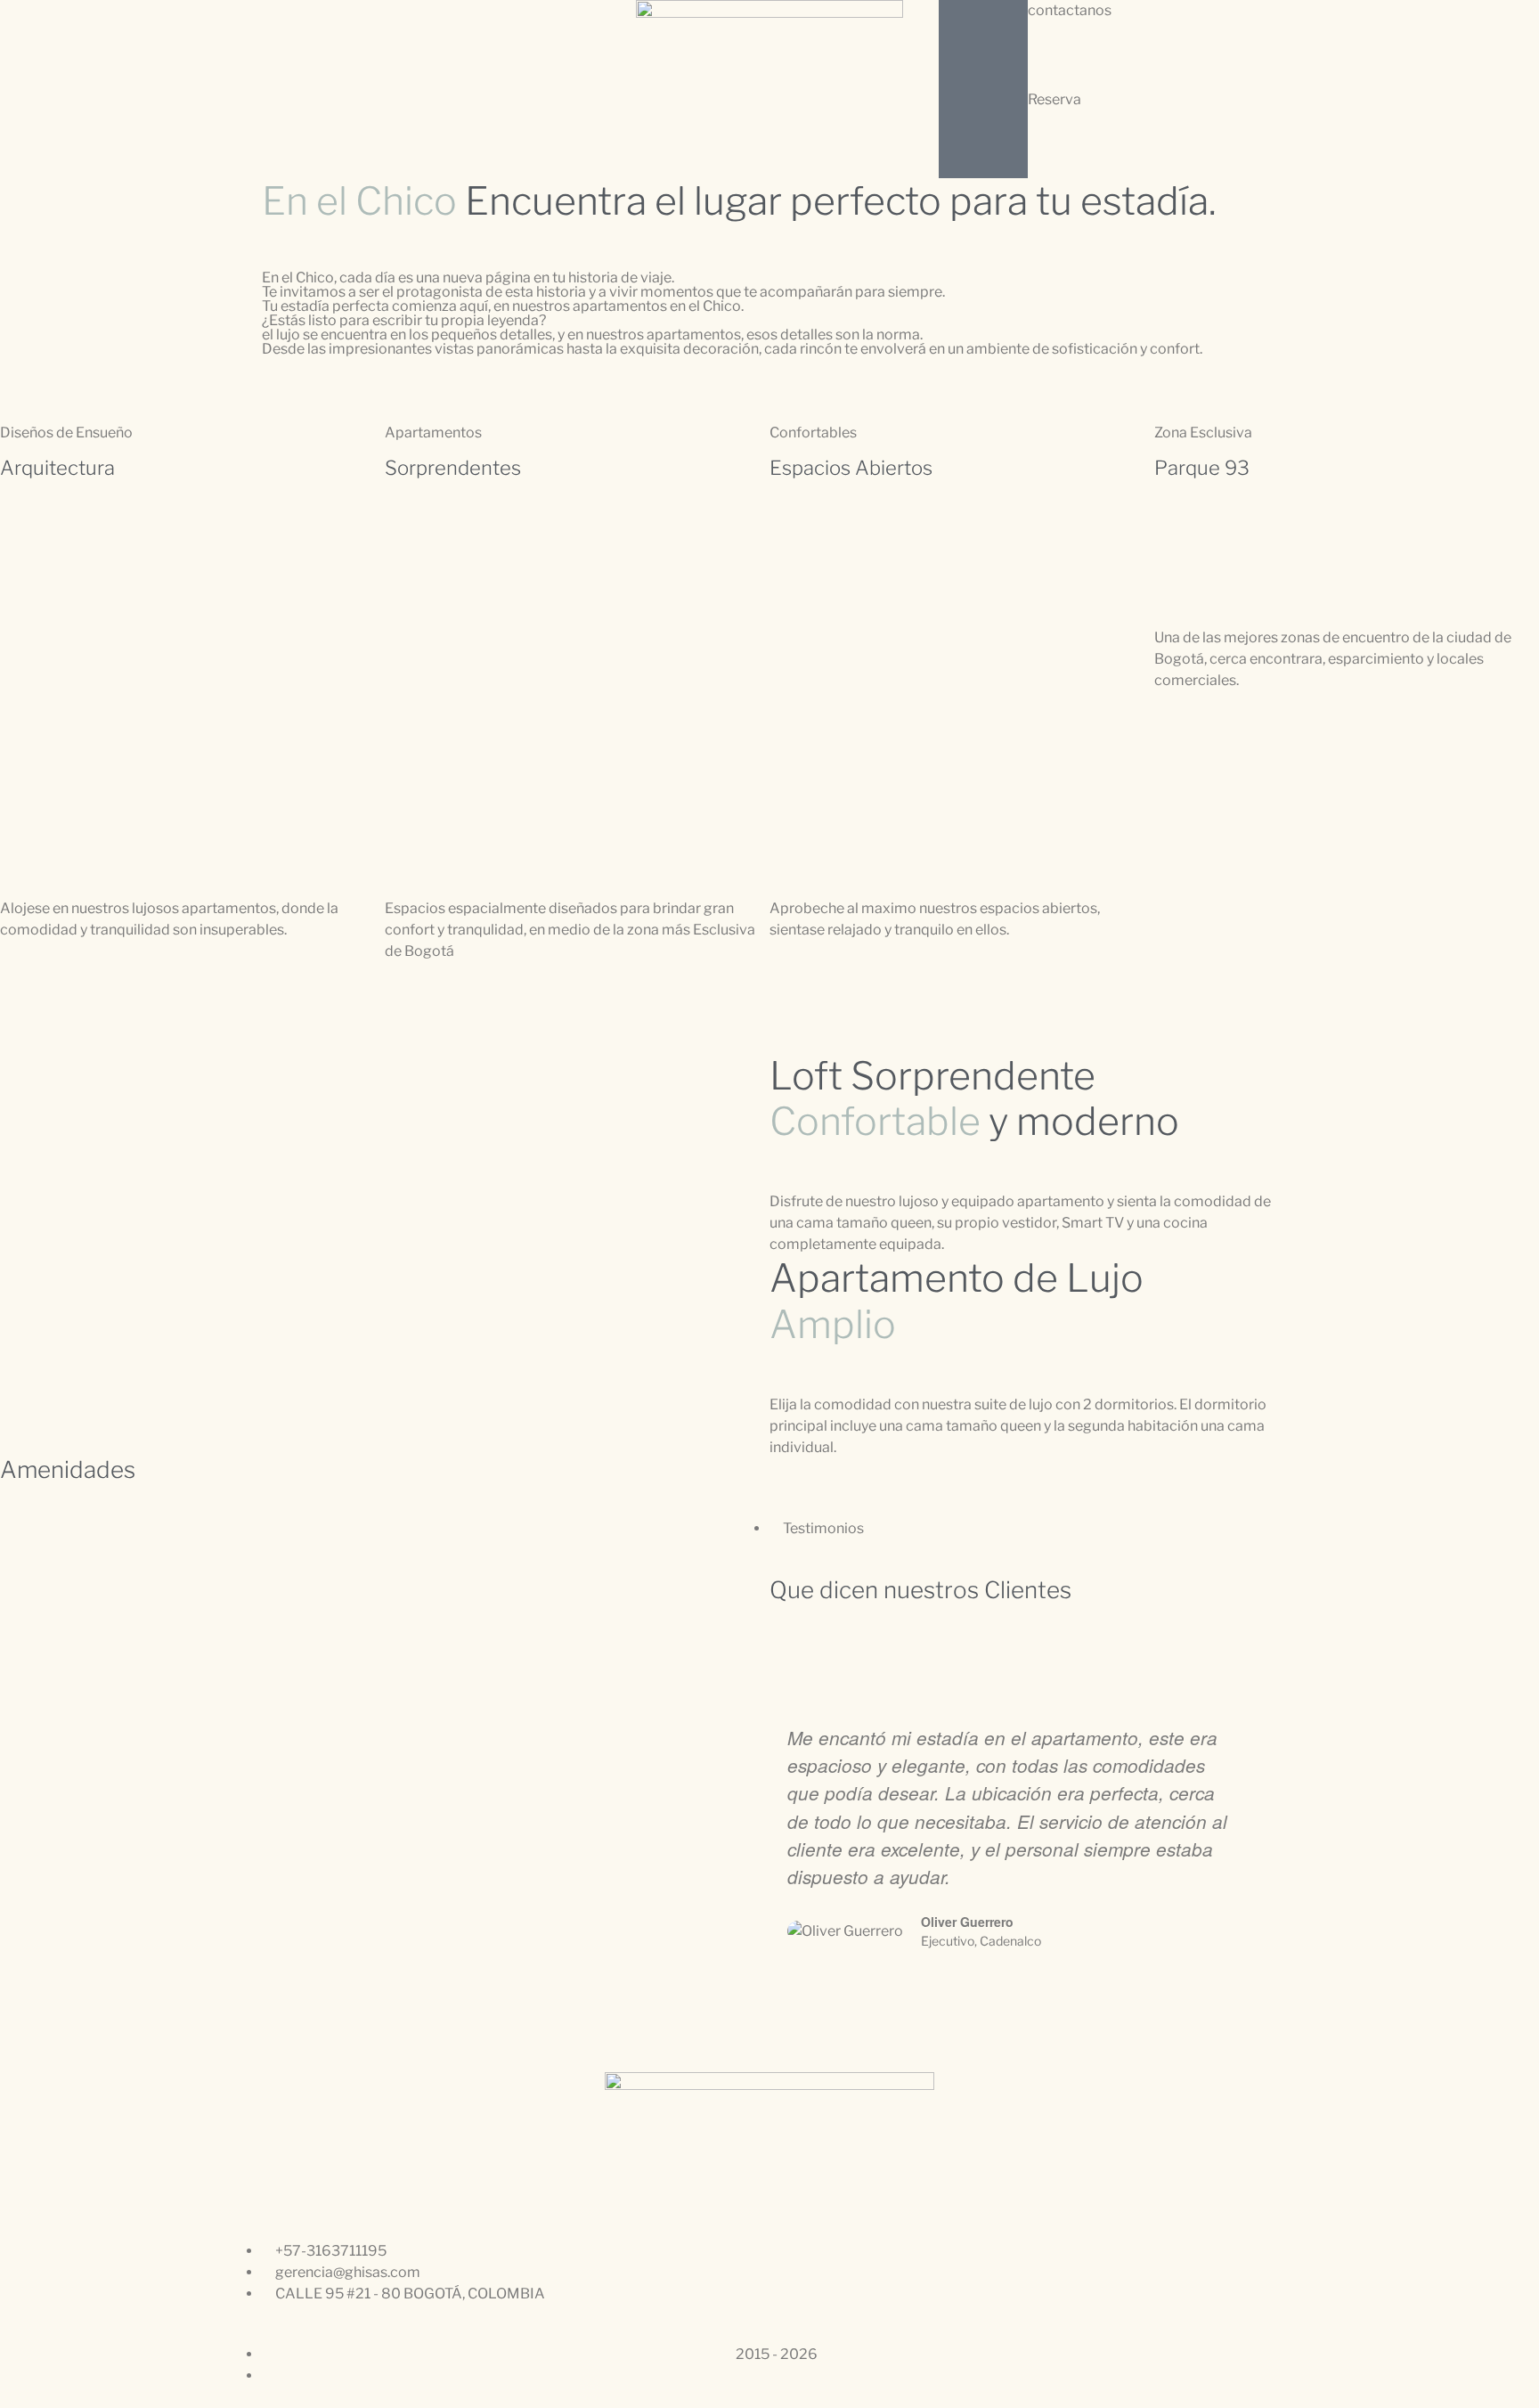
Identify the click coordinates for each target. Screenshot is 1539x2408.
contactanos (1070, 10)
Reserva (1054, 99)
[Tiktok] (886, 2044)
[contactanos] (983, 45)
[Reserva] (983, 134)
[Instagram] (792, 2044)
